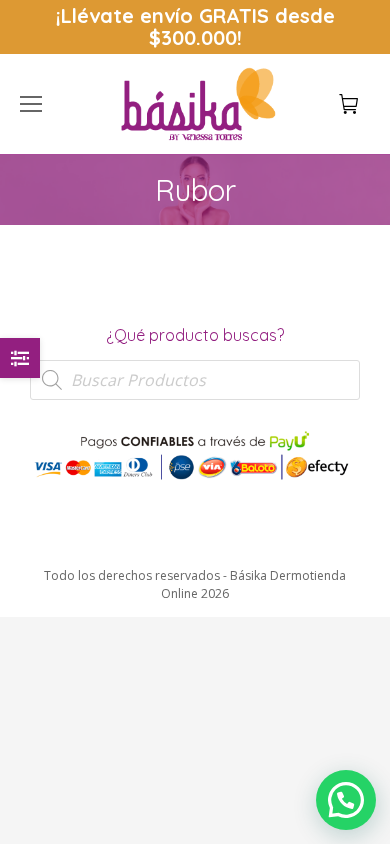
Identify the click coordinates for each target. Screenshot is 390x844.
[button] (296, 16)
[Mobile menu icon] (31, 104)
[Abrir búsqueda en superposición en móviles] (195, 380)
